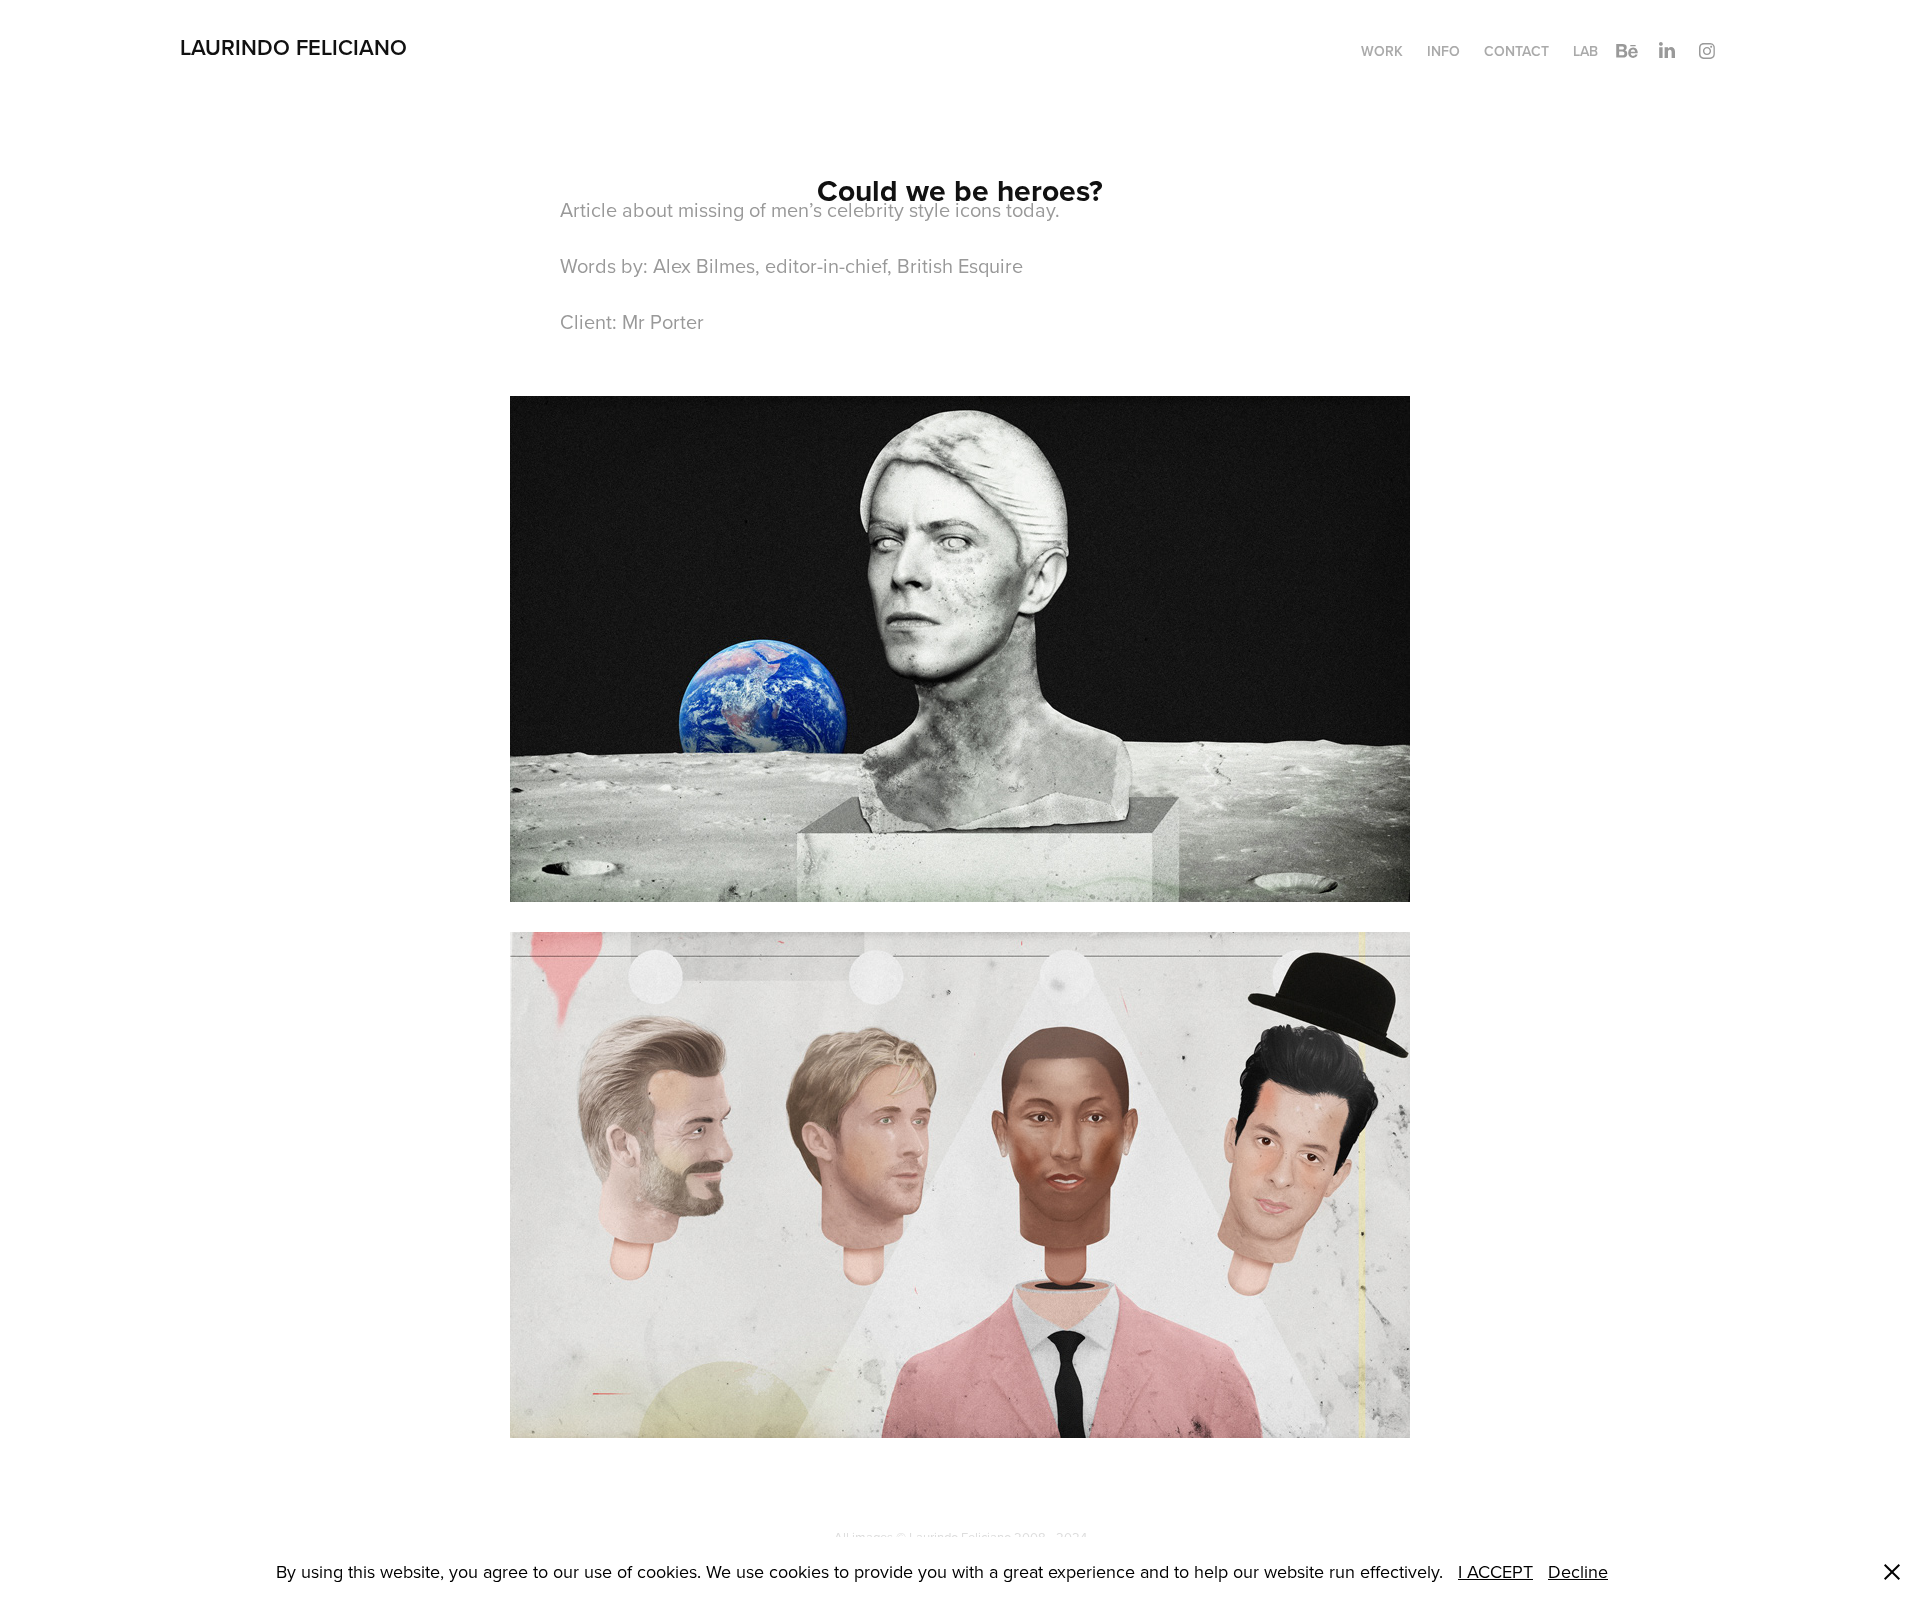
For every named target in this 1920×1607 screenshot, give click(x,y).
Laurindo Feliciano (296, 47)
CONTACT (1516, 51)
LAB (1585, 51)
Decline (1578, 1571)
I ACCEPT (1495, 1571)
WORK (1382, 51)
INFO (1443, 51)
